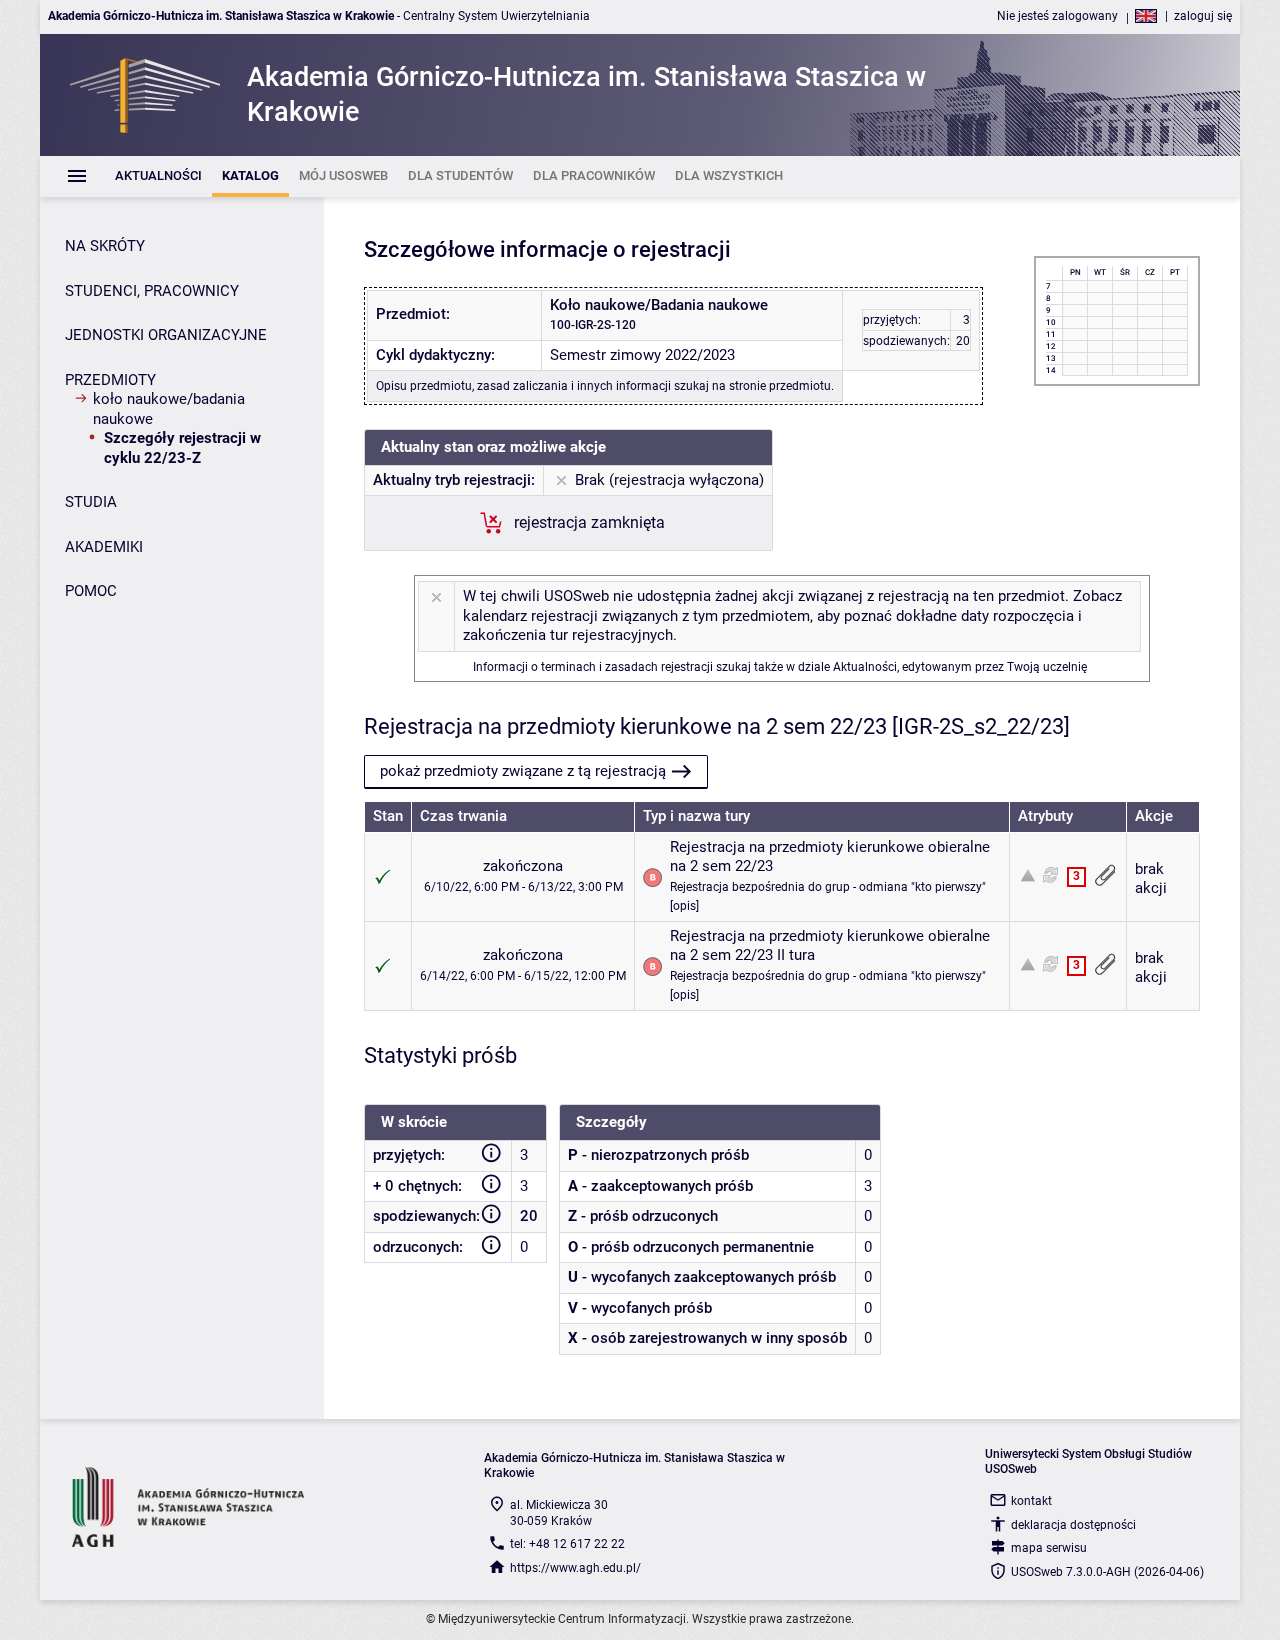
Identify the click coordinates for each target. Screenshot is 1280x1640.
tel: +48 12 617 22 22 (567, 1544)
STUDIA (91, 502)
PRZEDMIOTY (110, 380)
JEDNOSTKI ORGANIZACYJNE (166, 335)
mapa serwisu (1049, 1548)
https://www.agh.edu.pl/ (575, 1568)
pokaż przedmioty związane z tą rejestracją (523, 771)
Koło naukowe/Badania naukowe (169, 409)
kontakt (1031, 1501)
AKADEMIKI (104, 547)
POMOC (91, 591)
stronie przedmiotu (780, 386)
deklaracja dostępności (1073, 1525)
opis (684, 906)
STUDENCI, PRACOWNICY (152, 291)
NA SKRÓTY (105, 246)
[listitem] (158, 176)
